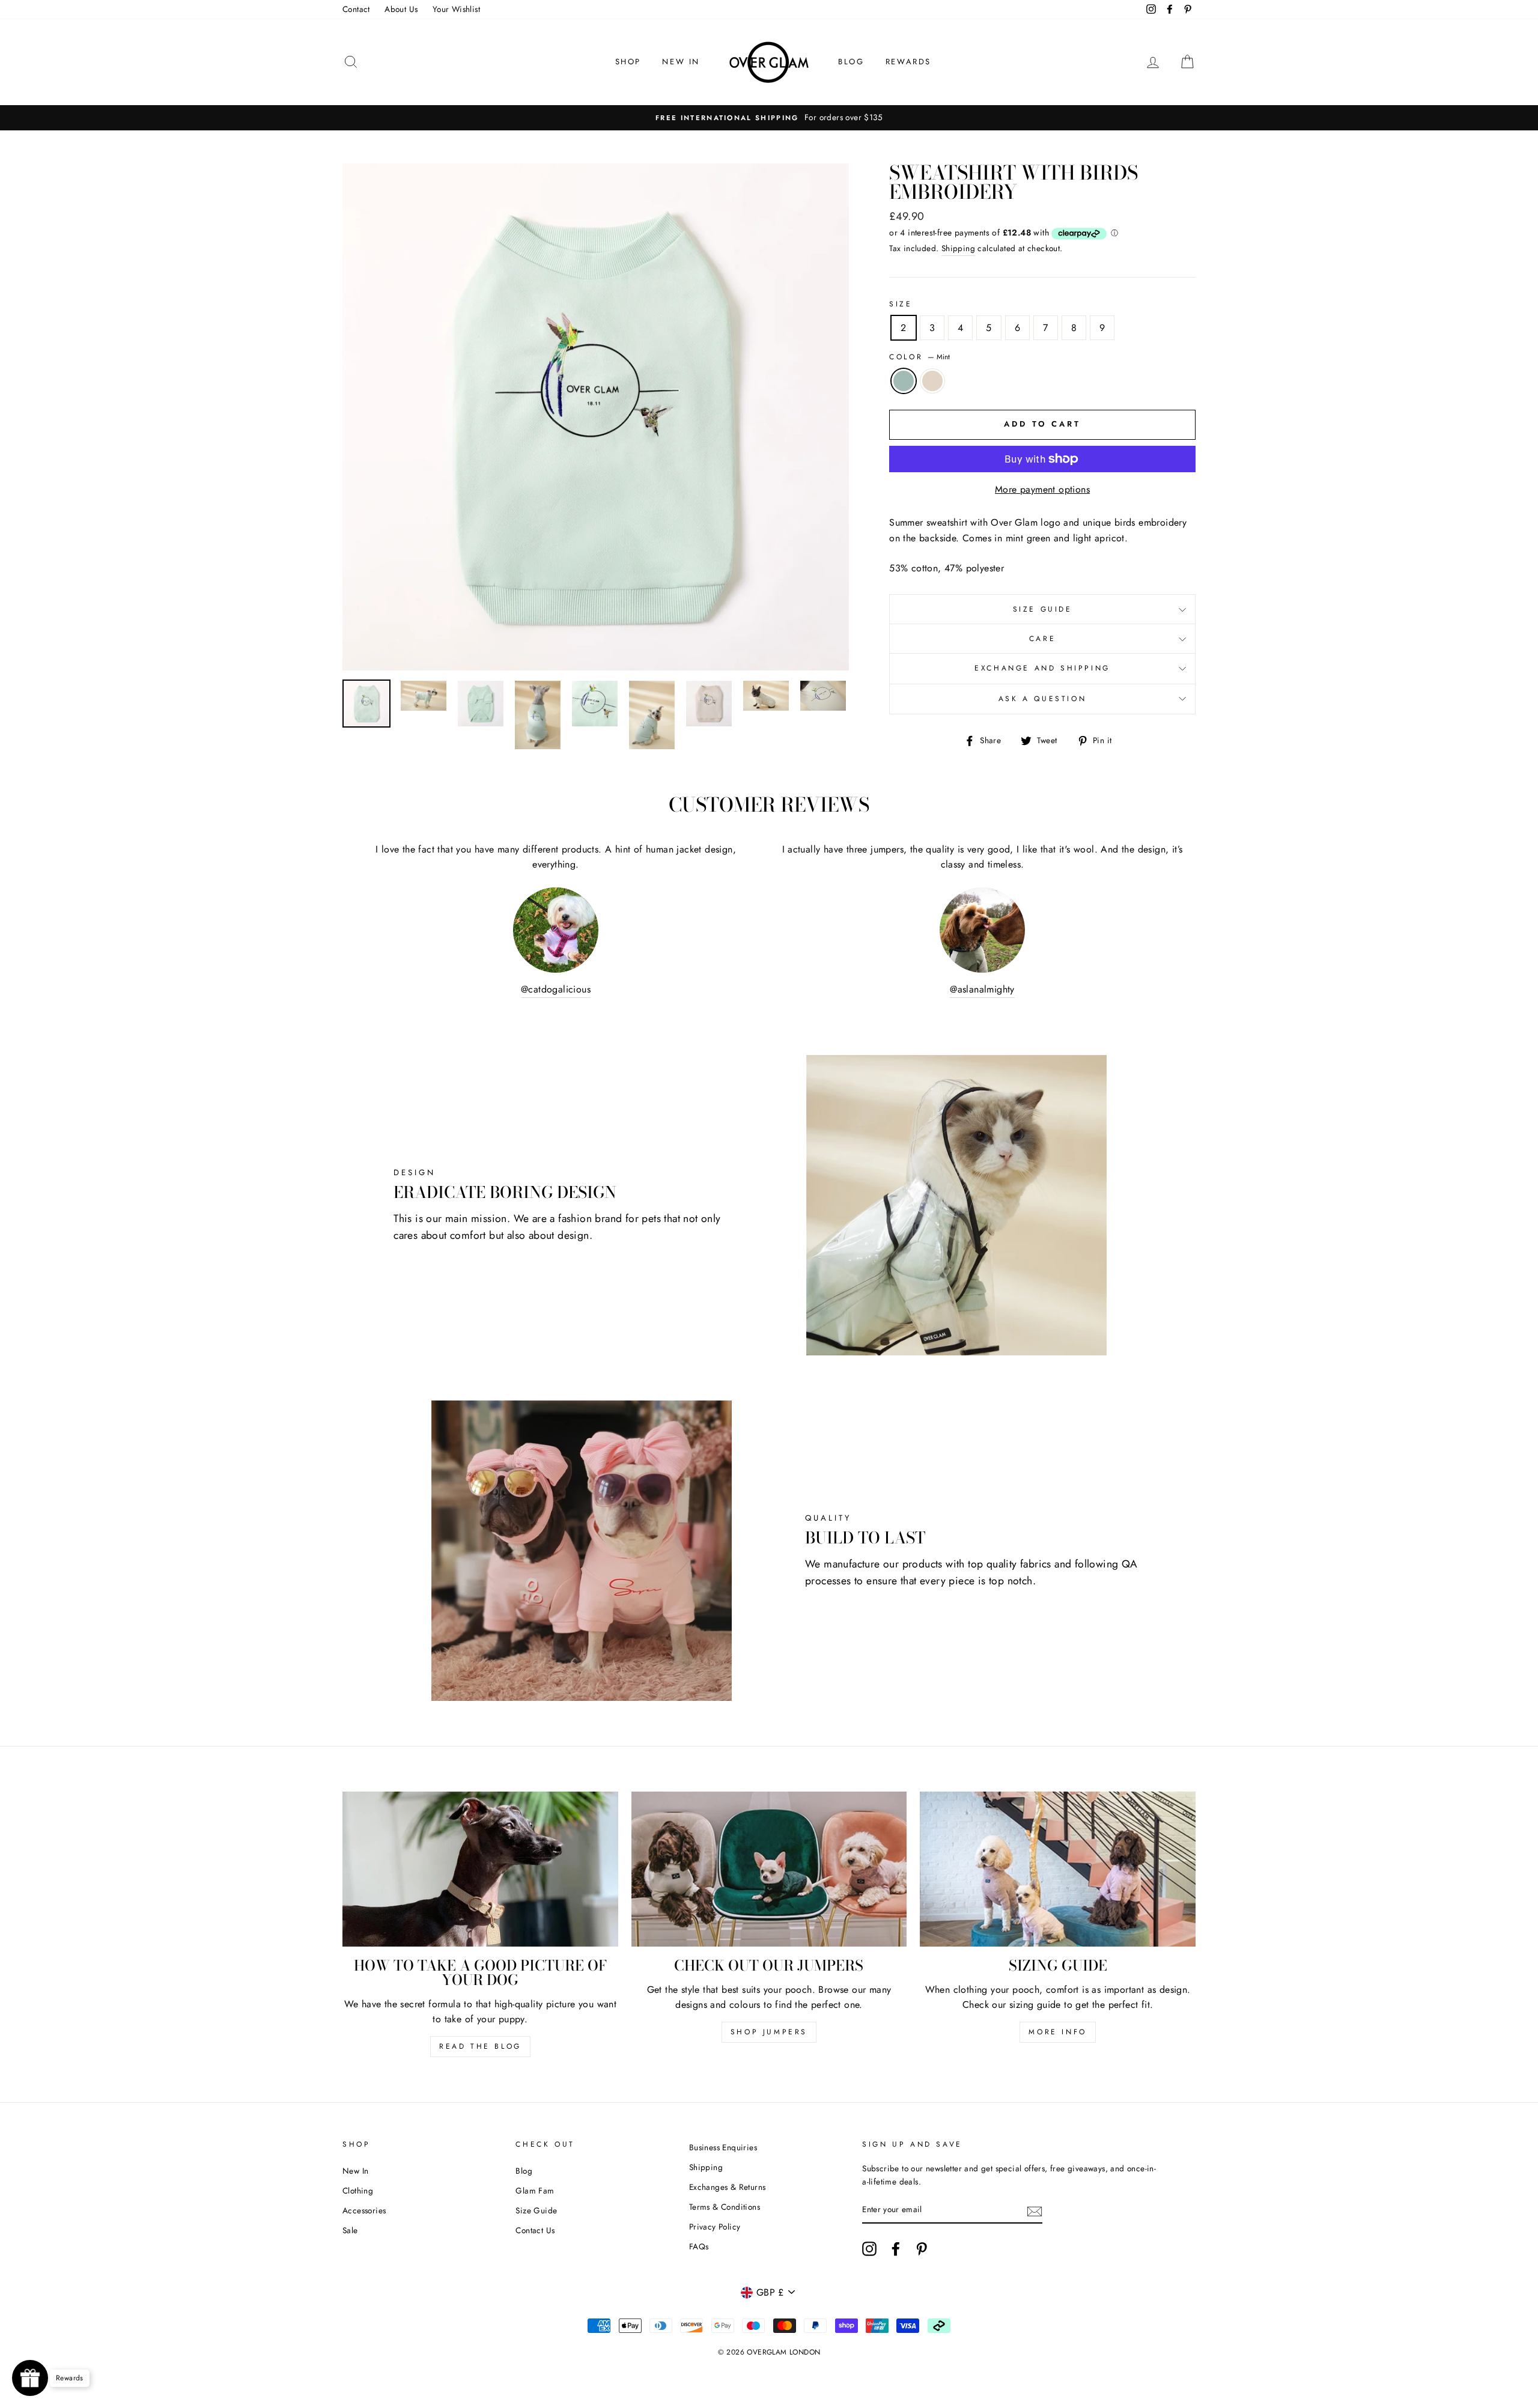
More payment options (1042, 489)
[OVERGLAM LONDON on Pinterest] (922, 2249)
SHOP (628, 62)
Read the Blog (480, 2046)
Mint (904, 381)
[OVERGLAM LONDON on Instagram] (869, 2249)
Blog (524, 2171)
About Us (401, 9)
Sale (350, 2230)
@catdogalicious (556, 989)
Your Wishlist (456, 9)
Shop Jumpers (769, 2032)
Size (901, 304)
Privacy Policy (715, 2227)
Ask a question (1042, 699)
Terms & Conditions (725, 2207)
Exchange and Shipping (1042, 668)
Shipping (958, 248)
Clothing (358, 2191)
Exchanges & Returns (728, 2187)
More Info (1057, 2032)
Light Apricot (932, 381)
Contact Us (535, 2230)
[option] (769, 118)
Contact (356, 9)
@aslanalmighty (982, 989)
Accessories (364, 2210)
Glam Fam (535, 2191)
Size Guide (1043, 609)
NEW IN (681, 62)
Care (1042, 639)
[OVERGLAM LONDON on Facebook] (896, 2249)
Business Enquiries (723, 2147)
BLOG (851, 62)
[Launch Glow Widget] (30, 2378)
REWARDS (908, 62)
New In (355, 2171)
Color (919, 357)
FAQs (699, 2246)
